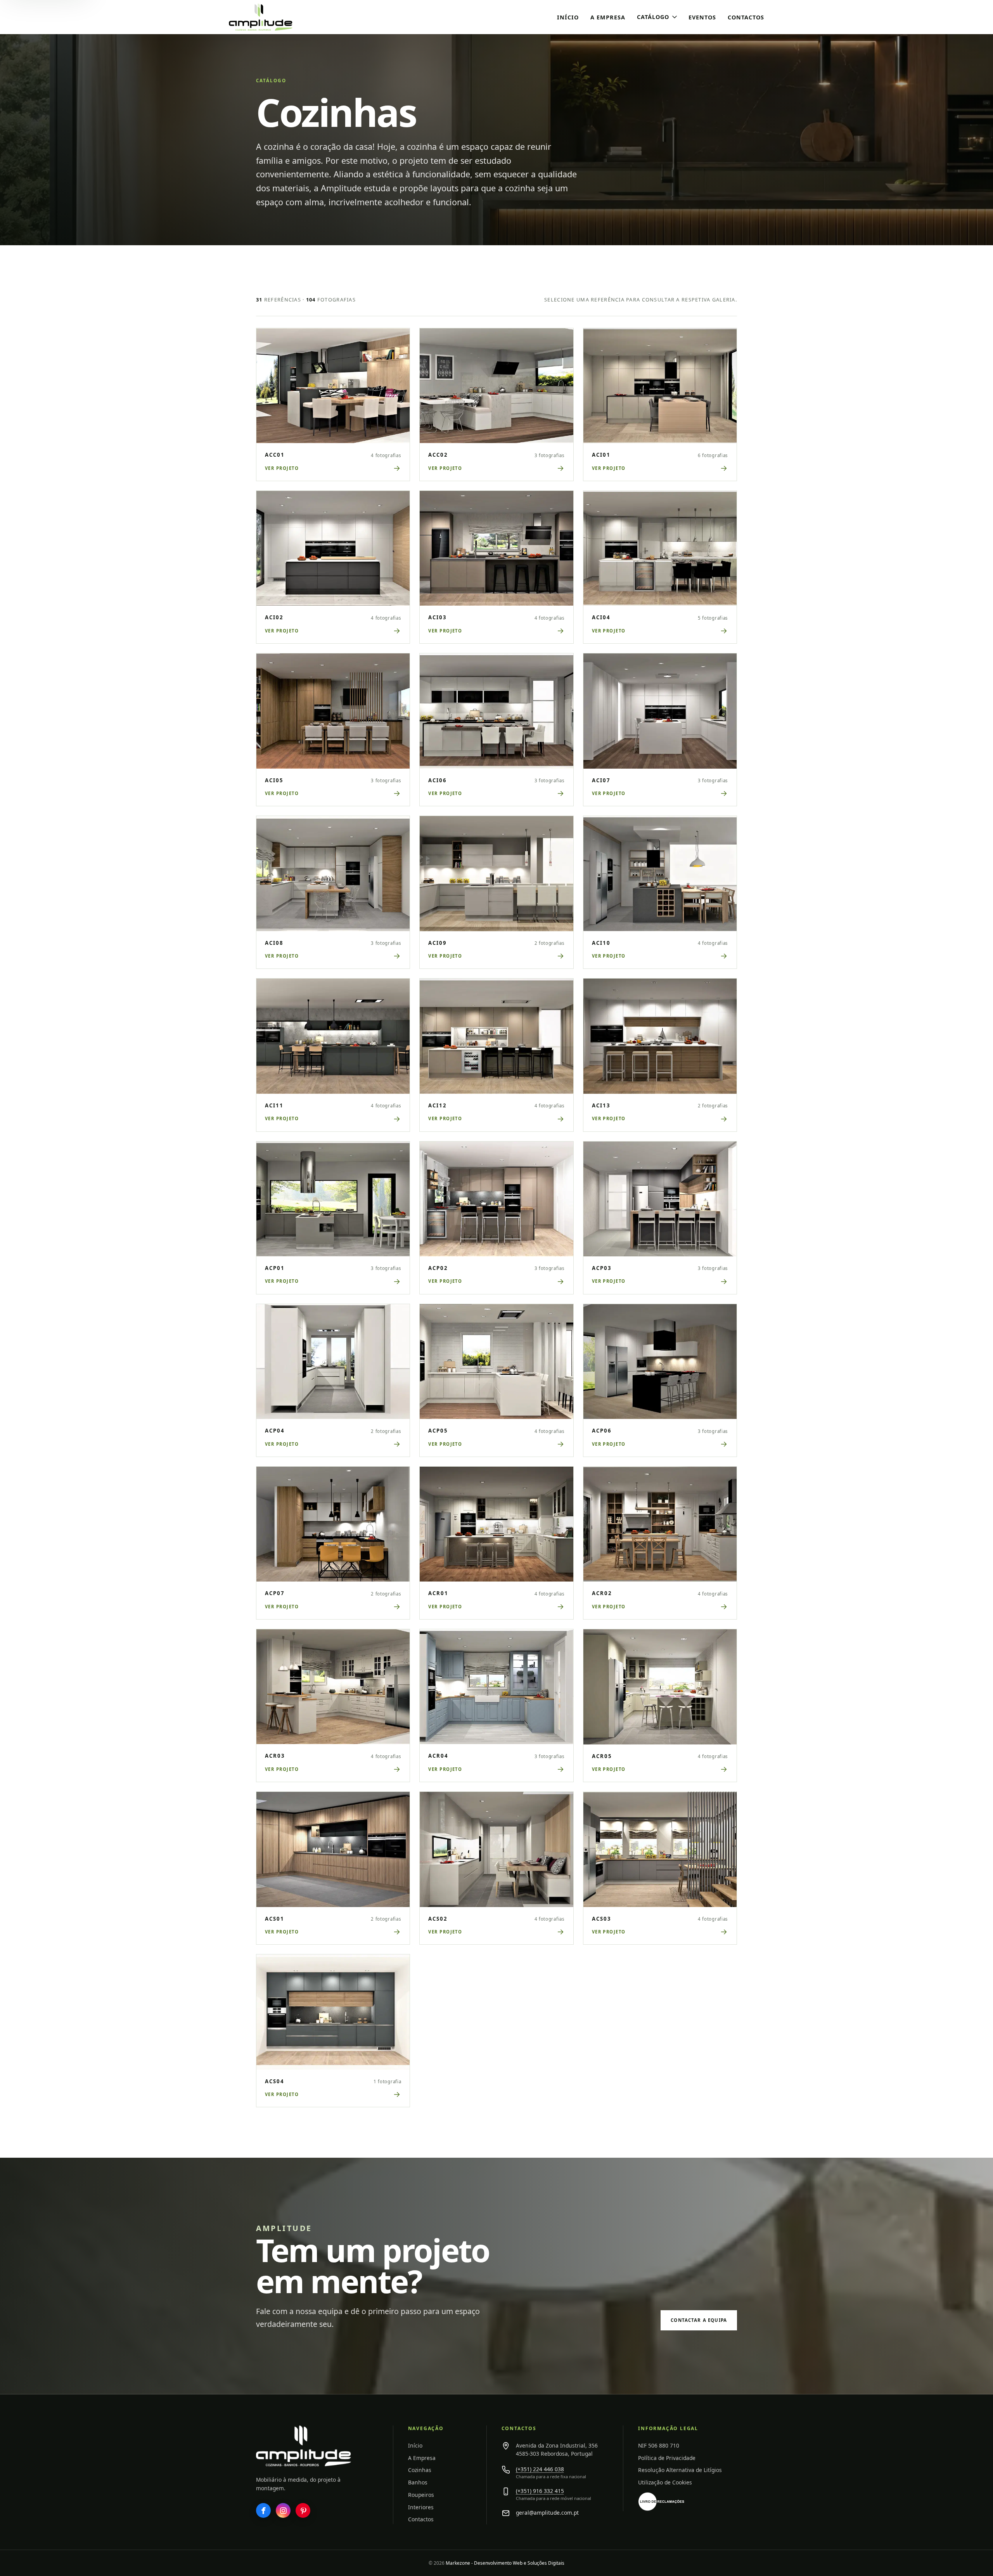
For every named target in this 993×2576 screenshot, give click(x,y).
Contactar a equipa (699, 2320)
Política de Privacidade (667, 2458)
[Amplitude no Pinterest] (303, 2510)
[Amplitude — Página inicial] (304, 2446)
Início (568, 17)
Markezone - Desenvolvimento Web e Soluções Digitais (505, 2563)
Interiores (421, 2507)
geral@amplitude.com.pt (547, 2513)
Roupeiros (421, 2495)
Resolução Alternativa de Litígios (680, 2470)
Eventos (702, 17)
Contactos (746, 17)
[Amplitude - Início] (277, 17)
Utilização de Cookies (665, 2482)
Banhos (418, 2482)
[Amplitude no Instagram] (283, 2510)
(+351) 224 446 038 (540, 2469)
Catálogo (653, 17)
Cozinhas (420, 2470)
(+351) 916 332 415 (540, 2491)
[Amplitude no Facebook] (263, 2510)
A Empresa (608, 17)
